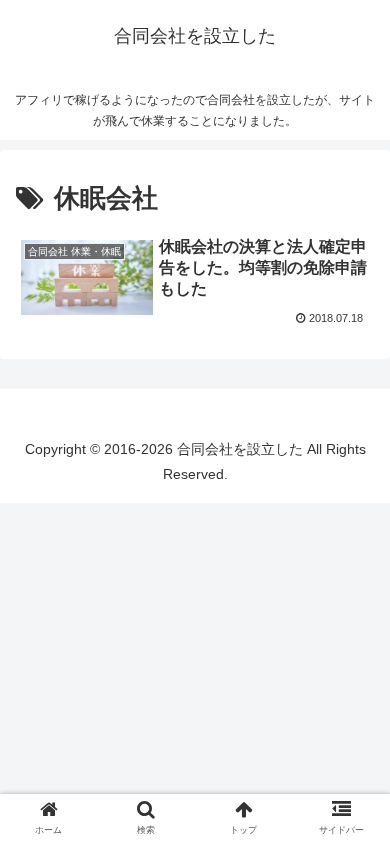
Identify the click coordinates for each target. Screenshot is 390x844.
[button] (87, 277)
